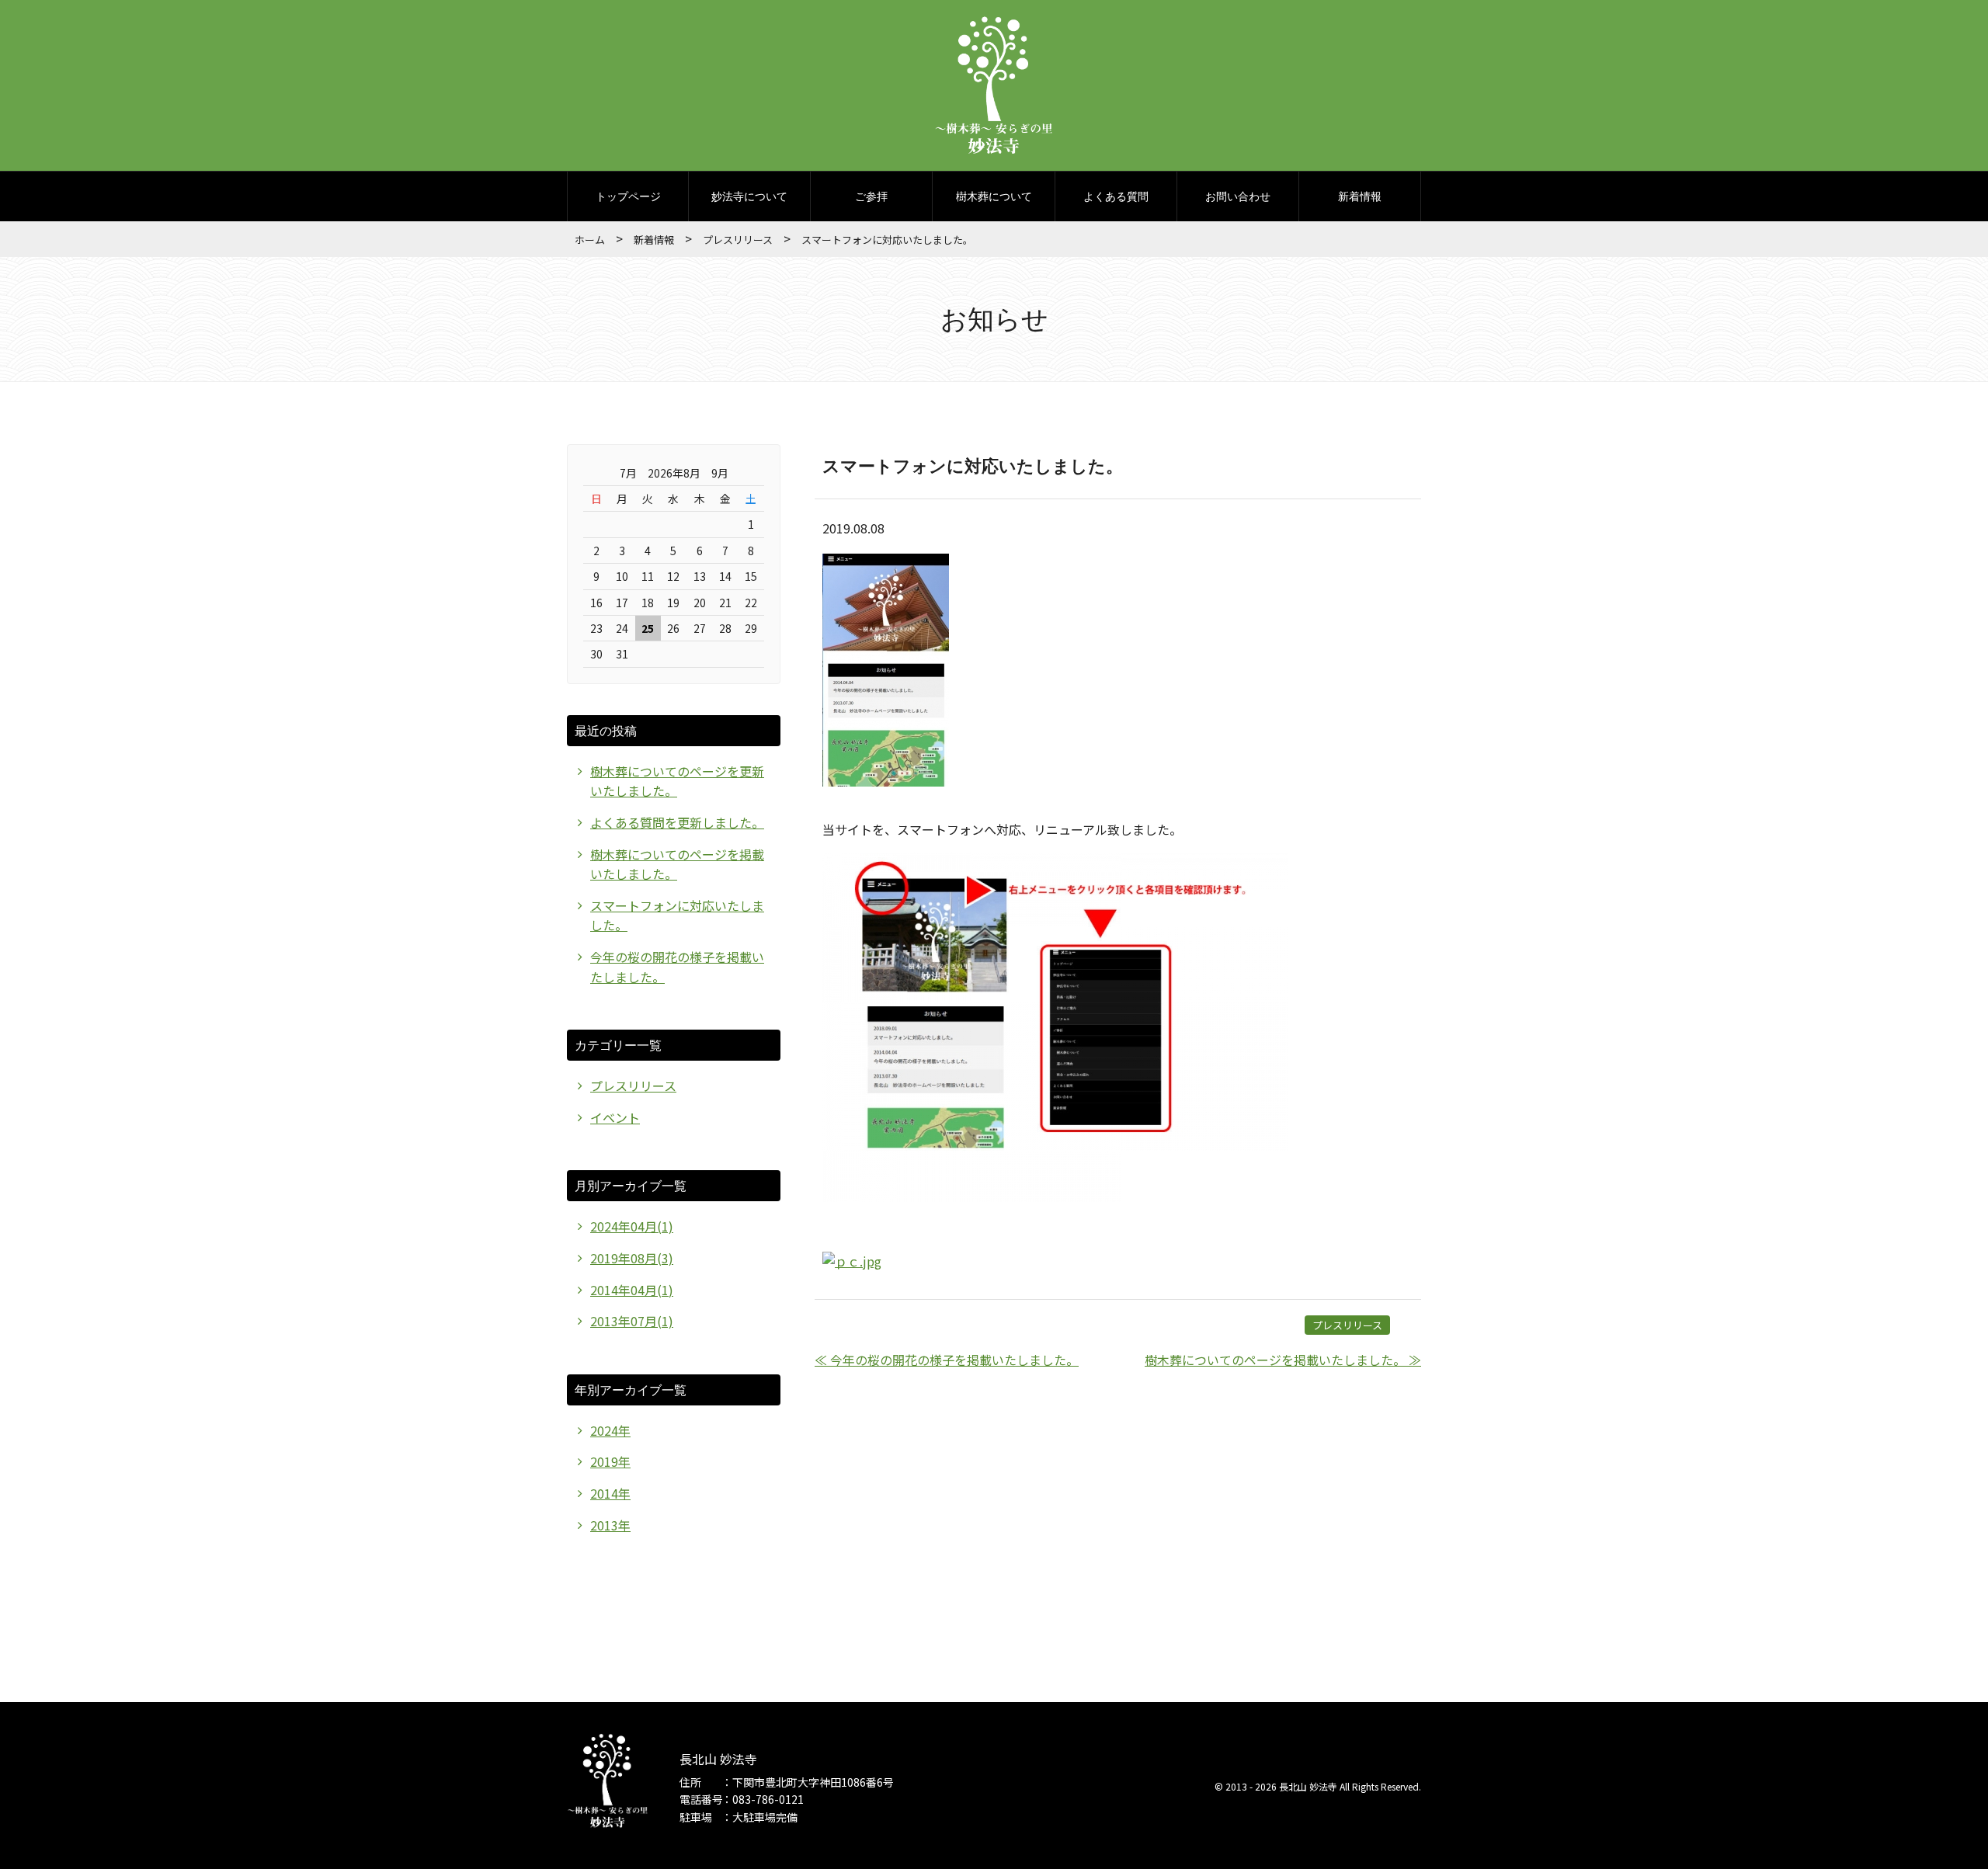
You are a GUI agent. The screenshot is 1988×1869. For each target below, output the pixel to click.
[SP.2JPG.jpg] (1055, 1197)
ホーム (590, 240)
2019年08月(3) (632, 1258)
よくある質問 (1116, 196)
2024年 (610, 1430)
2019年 (610, 1461)
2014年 (610, 1493)
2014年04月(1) (632, 1290)
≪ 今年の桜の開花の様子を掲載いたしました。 (947, 1360)
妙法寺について (749, 196)
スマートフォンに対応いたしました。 (973, 465)
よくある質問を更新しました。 (677, 822)
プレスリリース (738, 240)
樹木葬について (994, 196)
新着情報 (1360, 196)
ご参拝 (871, 196)
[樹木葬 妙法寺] (994, 135)
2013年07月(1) (632, 1321)
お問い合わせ (1238, 196)
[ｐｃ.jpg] (852, 1261)
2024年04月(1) (632, 1226)
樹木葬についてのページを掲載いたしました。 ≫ (1283, 1360)
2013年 (610, 1525)
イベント (615, 1117)
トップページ (628, 196)
